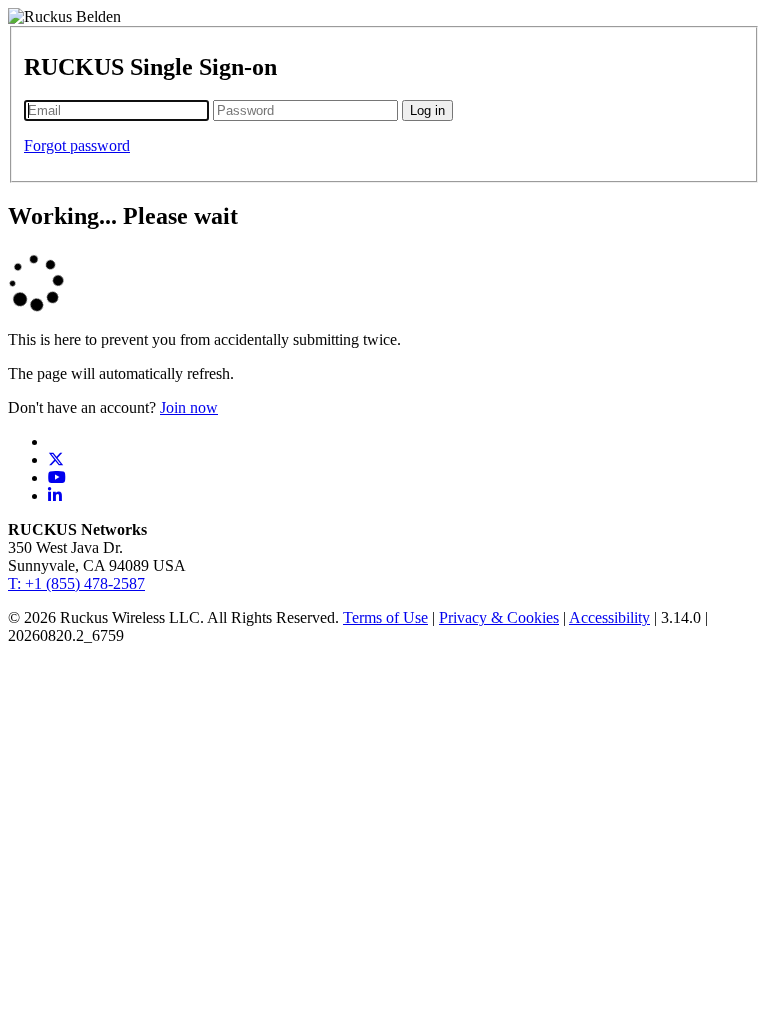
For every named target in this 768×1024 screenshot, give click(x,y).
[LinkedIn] (55, 495)
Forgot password (77, 145)
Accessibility (609, 617)
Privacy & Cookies (499, 617)
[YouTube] (57, 477)
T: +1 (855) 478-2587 (76, 583)
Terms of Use (385, 617)
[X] (56, 459)
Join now (189, 407)
